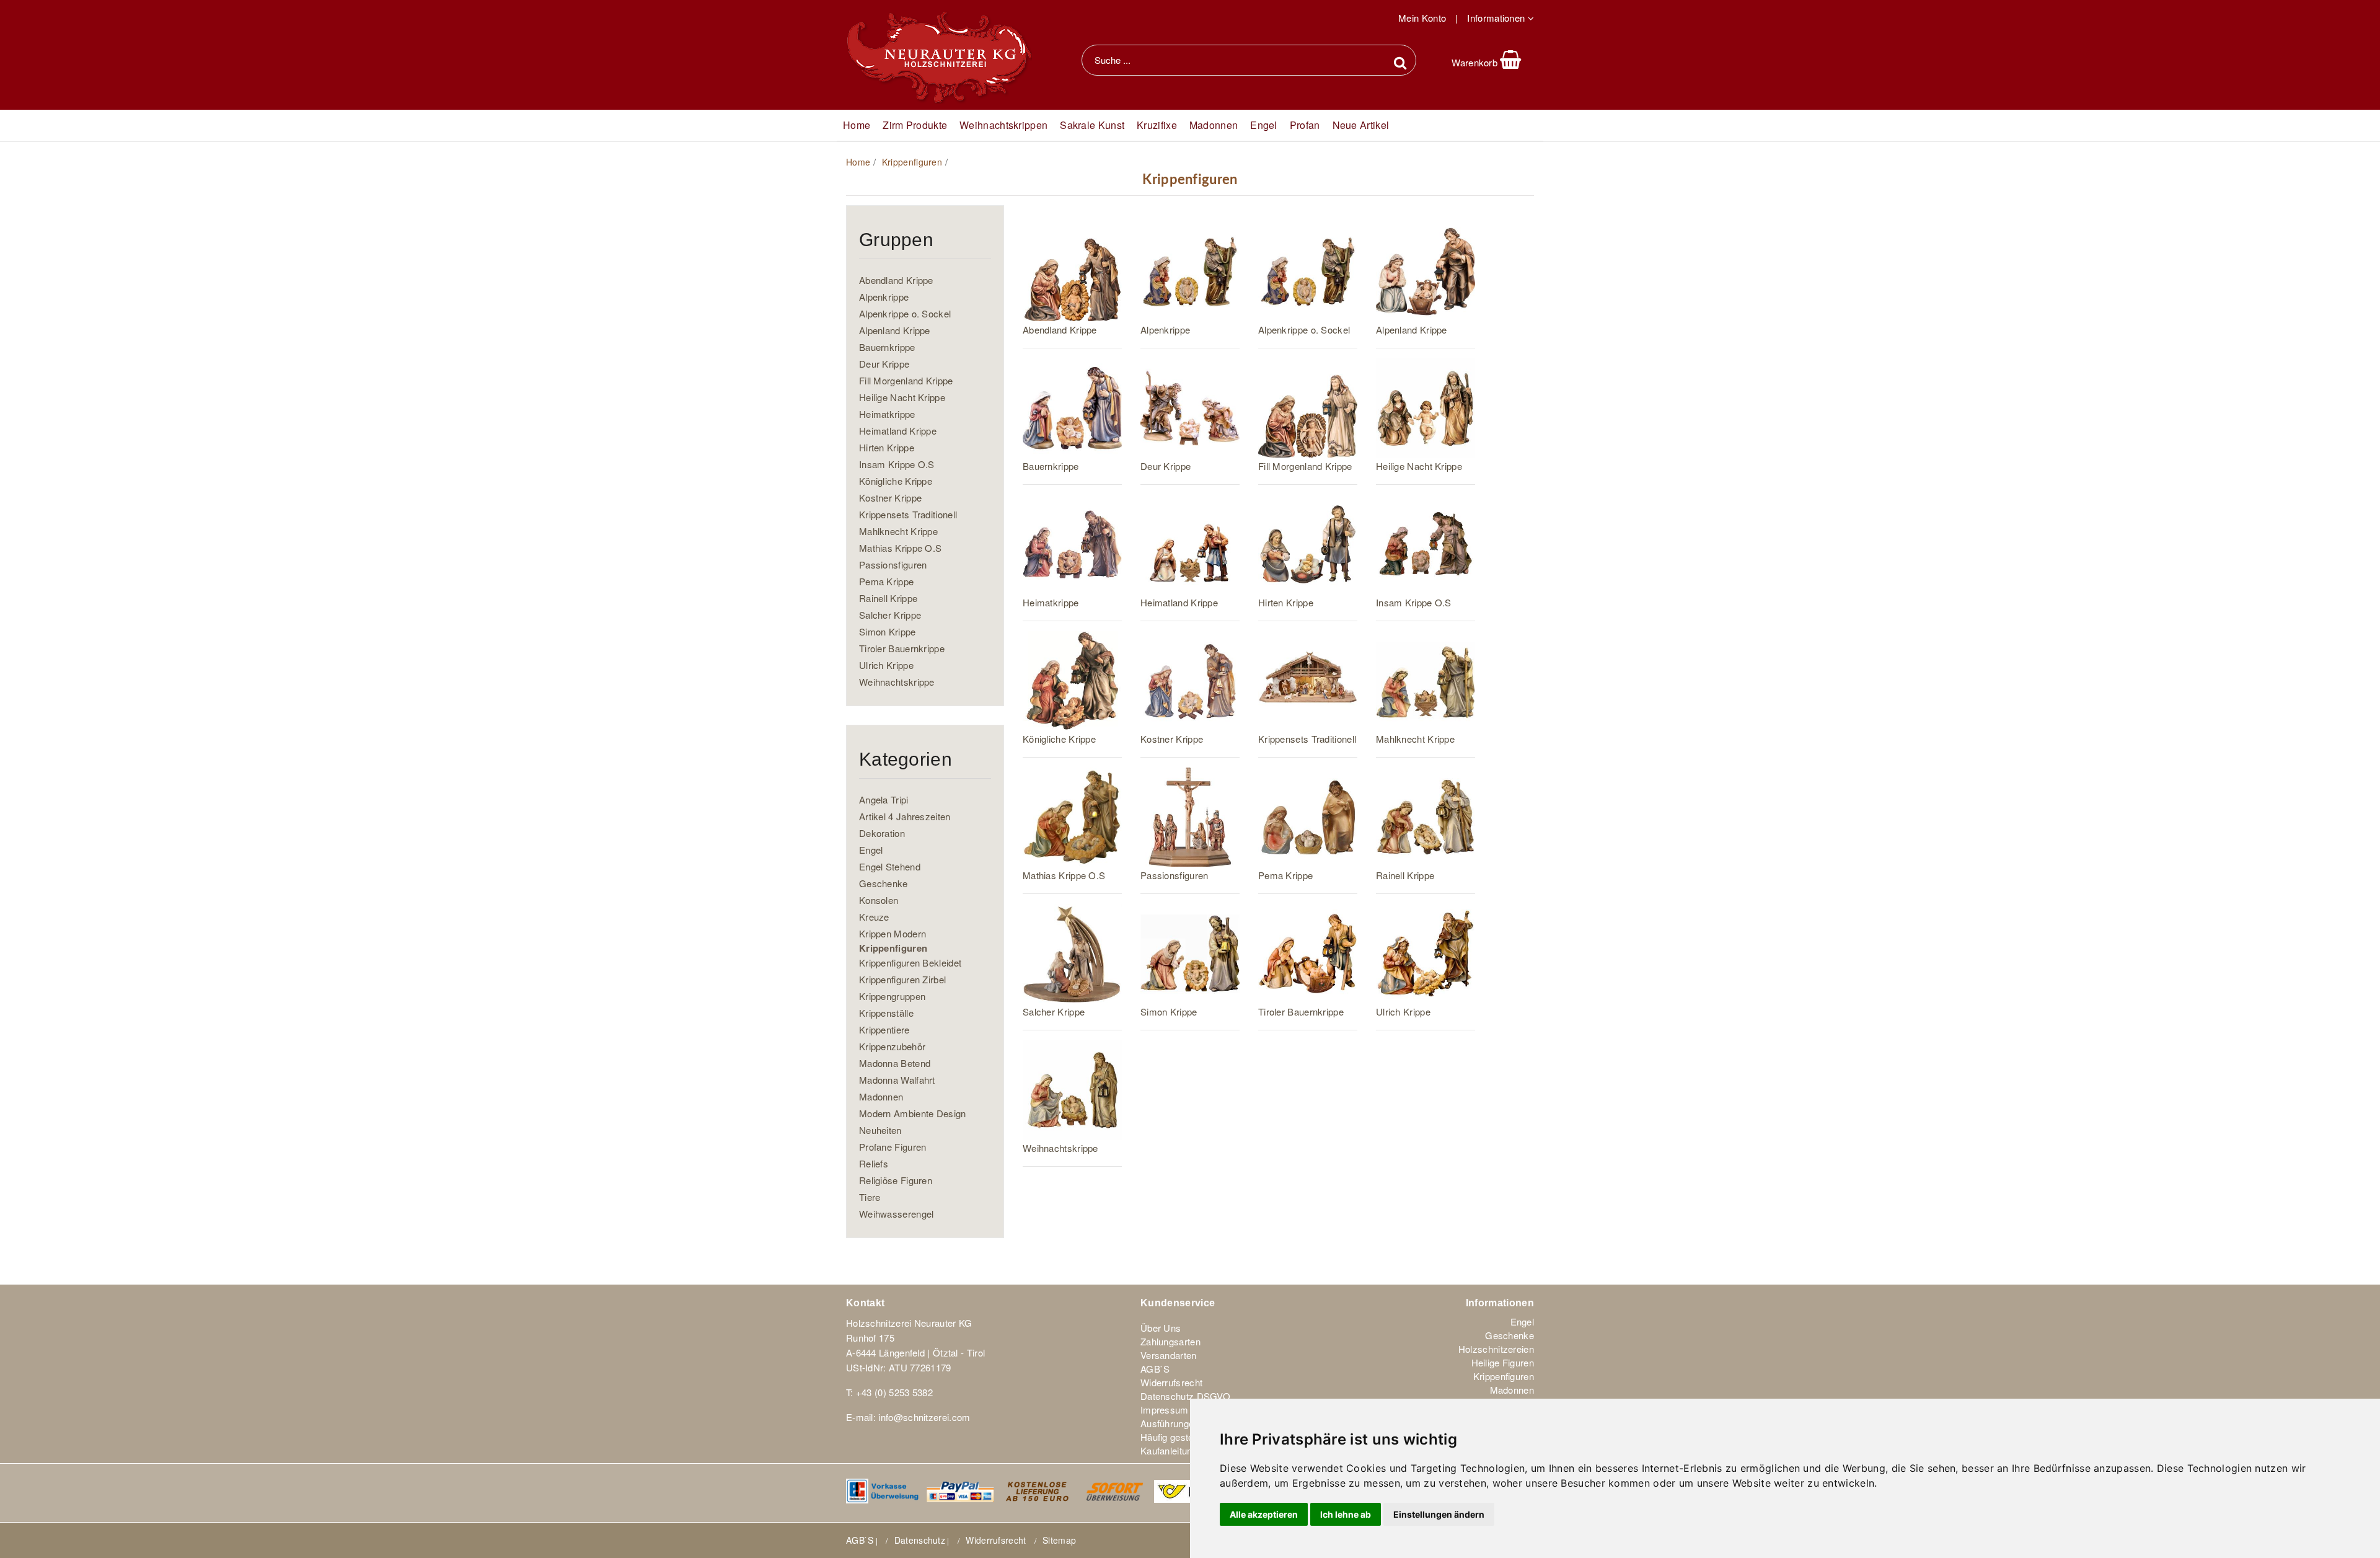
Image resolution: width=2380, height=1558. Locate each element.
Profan (1305, 125)
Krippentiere (884, 1029)
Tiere (870, 1197)
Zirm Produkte (915, 125)
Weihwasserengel (897, 1214)
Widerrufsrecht (1171, 1383)
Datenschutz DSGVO (1185, 1396)
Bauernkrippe (887, 347)
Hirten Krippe (887, 447)
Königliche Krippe (896, 481)
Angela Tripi (884, 799)
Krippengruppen (892, 996)
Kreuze (874, 917)
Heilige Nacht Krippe (902, 397)
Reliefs (874, 1163)
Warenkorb (1476, 62)
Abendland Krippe (896, 280)
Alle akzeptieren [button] (1264, 1514)
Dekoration (882, 833)
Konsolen (879, 900)
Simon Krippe (888, 631)
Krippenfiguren (912, 162)
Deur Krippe (884, 364)
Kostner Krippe (890, 498)
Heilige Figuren (1503, 1363)
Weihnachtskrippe (897, 682)
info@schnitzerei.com (924, 1417)
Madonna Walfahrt (897, 1080)
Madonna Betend (895, 1063)
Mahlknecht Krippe (898, 531)
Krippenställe (886, 1013)
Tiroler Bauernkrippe (902, 648)
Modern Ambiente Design (913, 1113)
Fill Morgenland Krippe (906, 380)
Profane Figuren (893, 1147)
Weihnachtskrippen (1003, 125)
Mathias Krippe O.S (900, 548)
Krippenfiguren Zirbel (902, 979)
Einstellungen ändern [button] (1439, 1514)
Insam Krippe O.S (897, 464)
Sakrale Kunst (1092, 125)
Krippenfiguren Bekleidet (910, 963)
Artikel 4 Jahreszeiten (905, 816)
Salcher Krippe (890, 615)
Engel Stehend (890, 866)
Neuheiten (880, 1130)
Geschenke (884, 883)
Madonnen (1214, 125)
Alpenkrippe (884, 297)
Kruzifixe (1157, 125)
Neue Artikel (1361, 125)
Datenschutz (920, 1540)
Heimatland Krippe (898, 431)
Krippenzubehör (892, 1046)
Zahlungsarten (1170, 1342)
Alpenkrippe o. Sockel (905, 313)
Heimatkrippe (887, 414)
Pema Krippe (886, 581)
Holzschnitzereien (1496, 1349)
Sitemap (1059, 1540)
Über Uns (1161, 1328)
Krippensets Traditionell (908, 514)
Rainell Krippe (888, 598)
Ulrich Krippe (886, 665)
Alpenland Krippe (895, 330)
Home (858, 162)
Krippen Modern (892, 933)
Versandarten (1169, 1355)
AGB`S (1155, 1369)
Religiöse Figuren (896, 1180)
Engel (1264, 125)
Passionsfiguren (893, 564)
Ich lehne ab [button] (1346, 1514)
